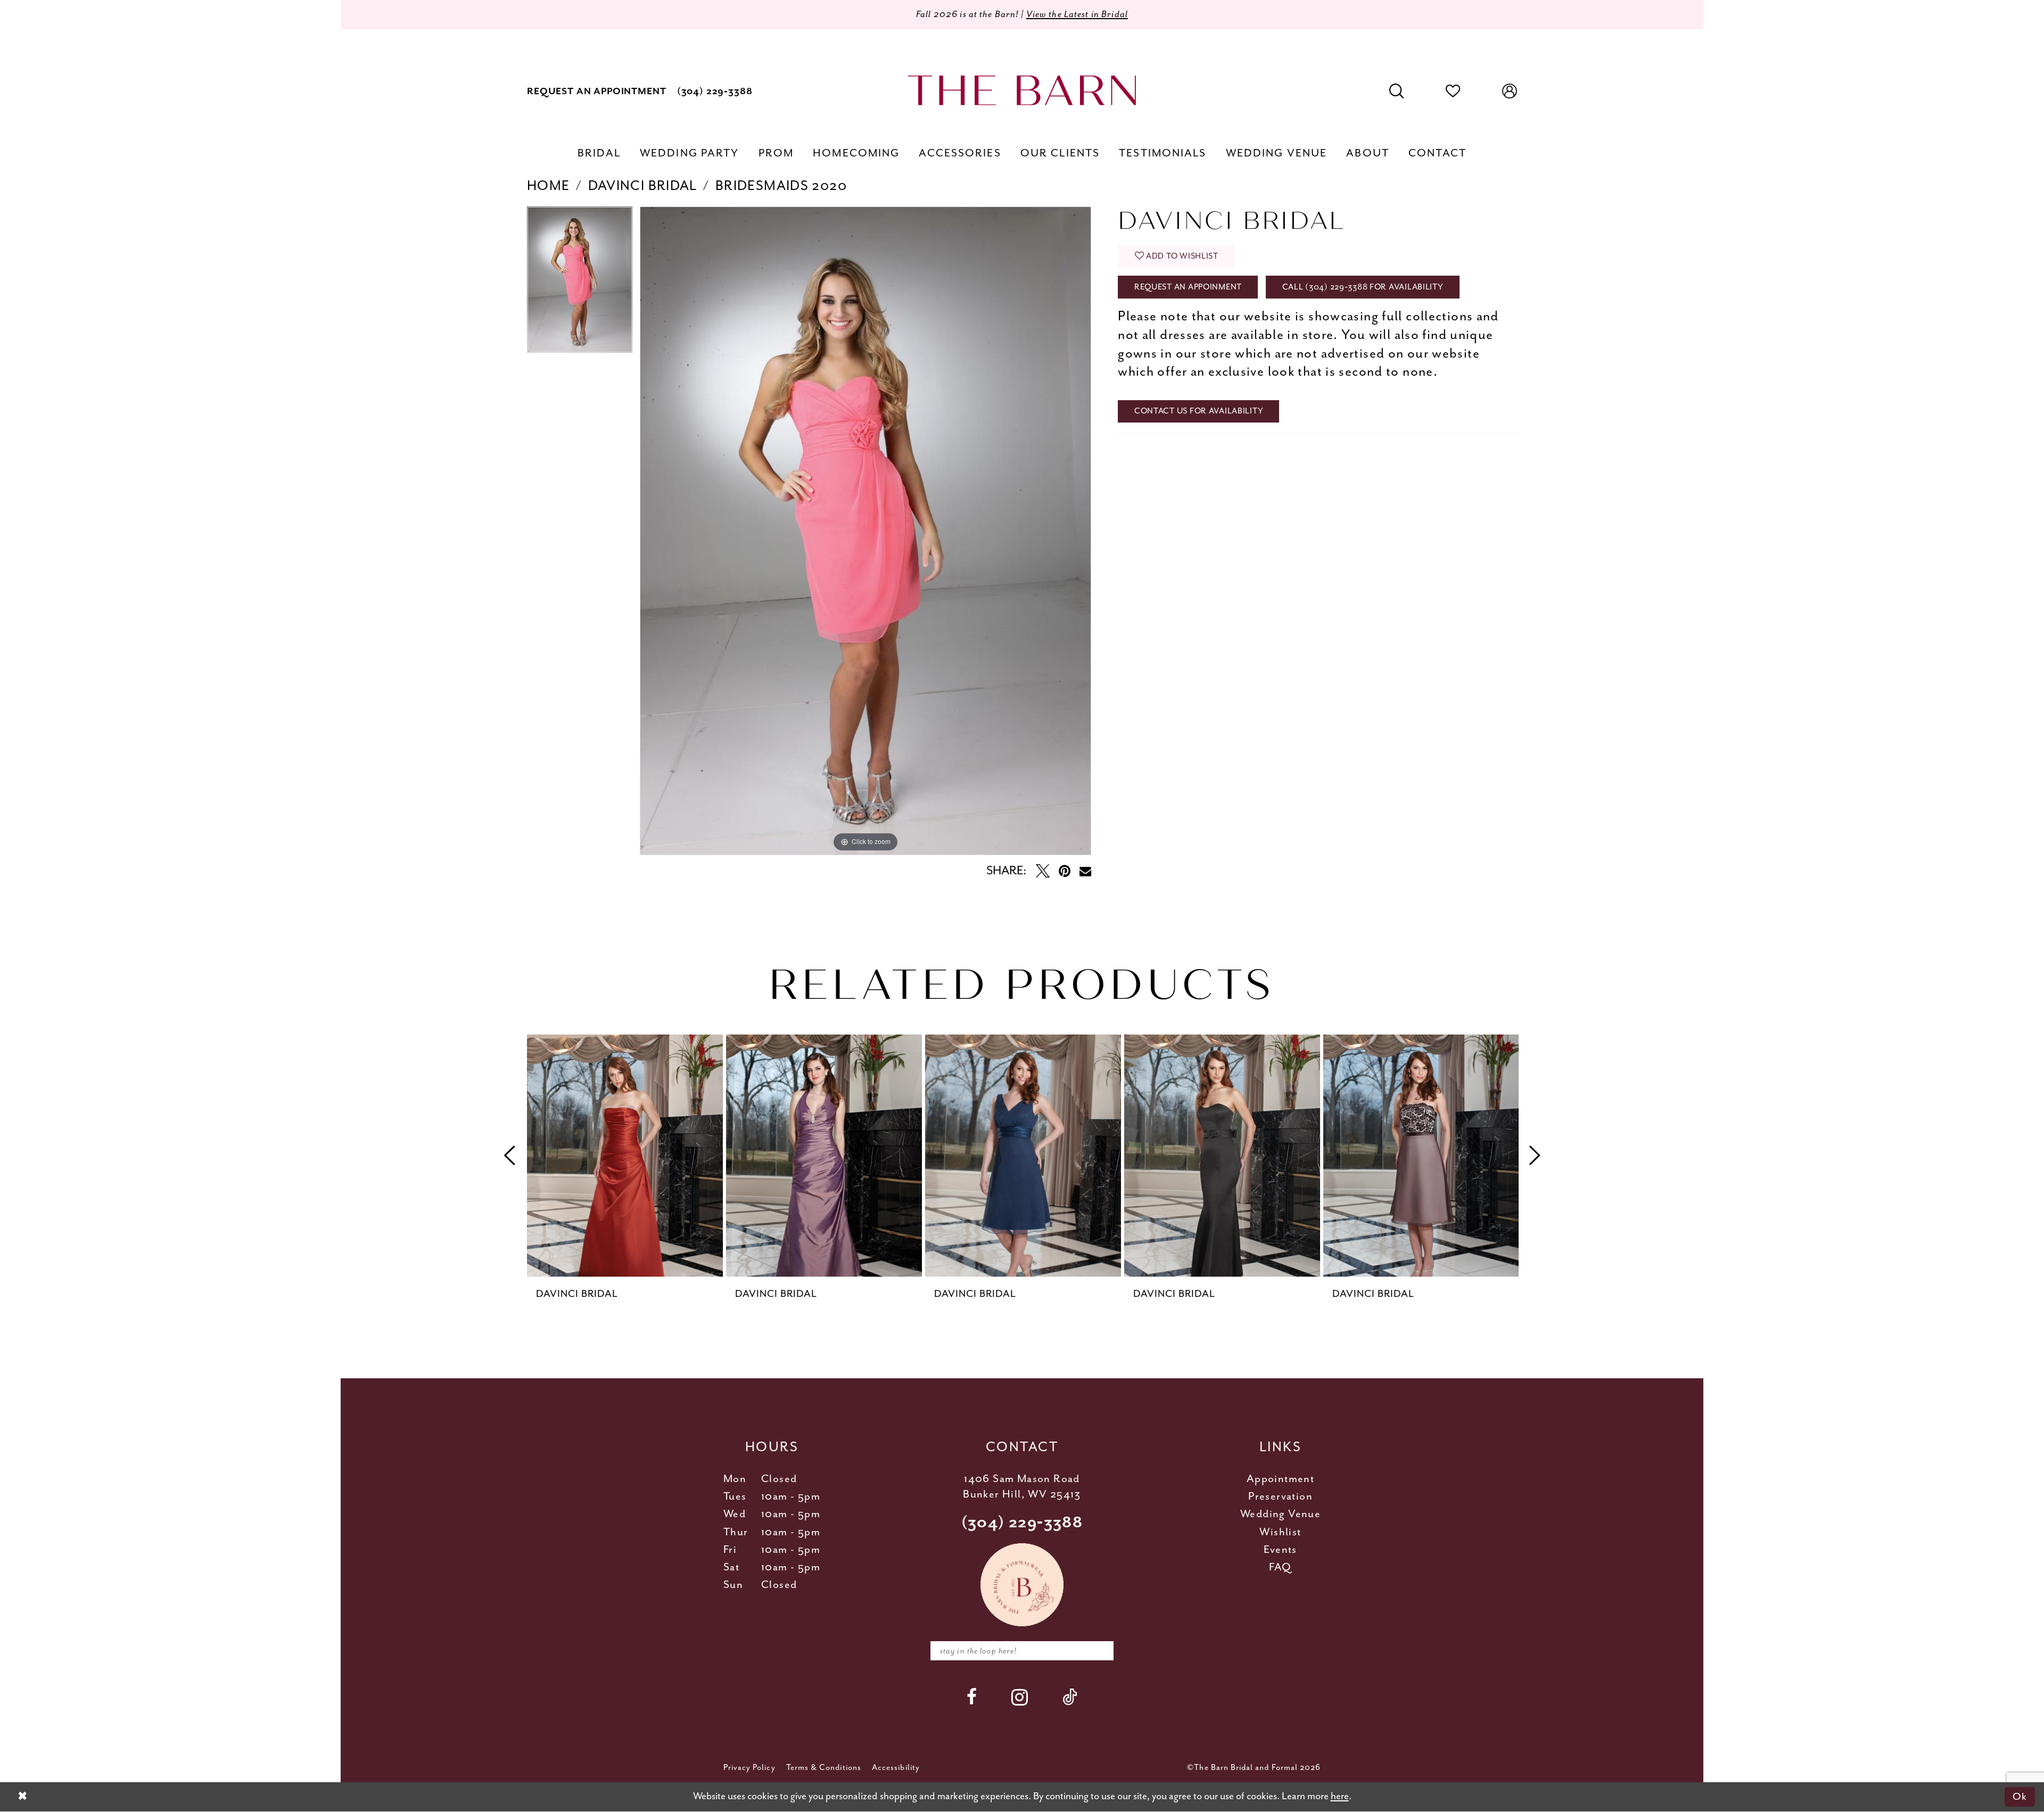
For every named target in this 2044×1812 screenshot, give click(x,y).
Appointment (1280, 1479)
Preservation (1280, 1497)
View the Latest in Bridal (1077, 14)
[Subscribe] (1099, 1651)
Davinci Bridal (643, 186)
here (1340, 1796)
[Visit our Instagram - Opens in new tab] (1020, 1697)
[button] (1510, 92)
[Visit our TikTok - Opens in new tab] (1070, 1697)
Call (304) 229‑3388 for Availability (1363, 287)
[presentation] (625, 1156)
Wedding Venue (1280, 1514)
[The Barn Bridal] (1022, 90)
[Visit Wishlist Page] (1453, 92)
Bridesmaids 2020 (781, 186)
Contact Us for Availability (1199, 411)
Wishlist (1280, 1532)
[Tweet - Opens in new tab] (1043, 871)
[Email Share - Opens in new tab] (1085, 871)
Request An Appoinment (1188, 287)
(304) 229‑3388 (1022, 1523)
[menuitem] (597, 91)
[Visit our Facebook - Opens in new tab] (972, 1697)
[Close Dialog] (22, 1797)
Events (1280, 1550)
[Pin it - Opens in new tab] (1065, 871)
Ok (2020, 1797)
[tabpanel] (580, 283)
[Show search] (1397, 92)
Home (549, 186)
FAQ (1280, 1567)
